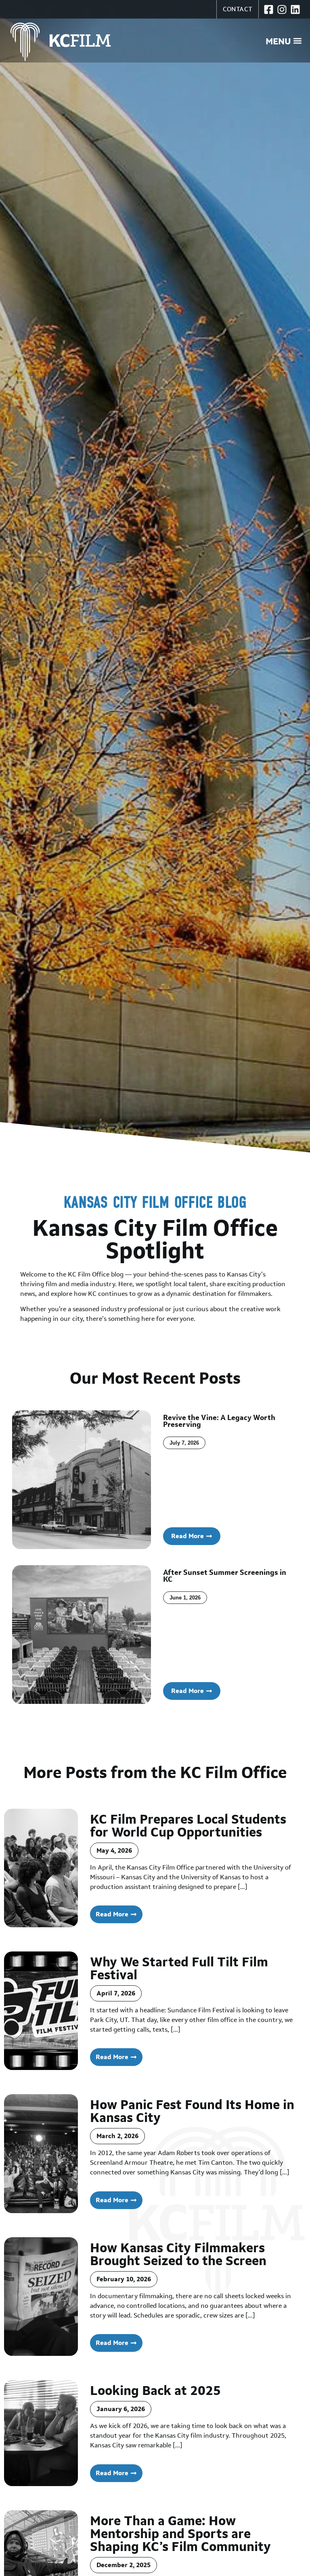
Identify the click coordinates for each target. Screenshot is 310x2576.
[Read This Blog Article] (41, 1868)
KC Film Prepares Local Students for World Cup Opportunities (188, 1825)
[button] (284, 41)
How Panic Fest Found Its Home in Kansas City (192, 2111)
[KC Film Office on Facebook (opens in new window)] (269, 9)
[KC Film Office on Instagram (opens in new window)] (282, 9)
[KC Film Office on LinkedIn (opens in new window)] (295, 9)
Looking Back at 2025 (155, 2390)
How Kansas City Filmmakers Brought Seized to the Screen (178, 2254)
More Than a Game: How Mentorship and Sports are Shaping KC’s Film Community (180, 2533)
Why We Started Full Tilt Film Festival (179, 1968)
